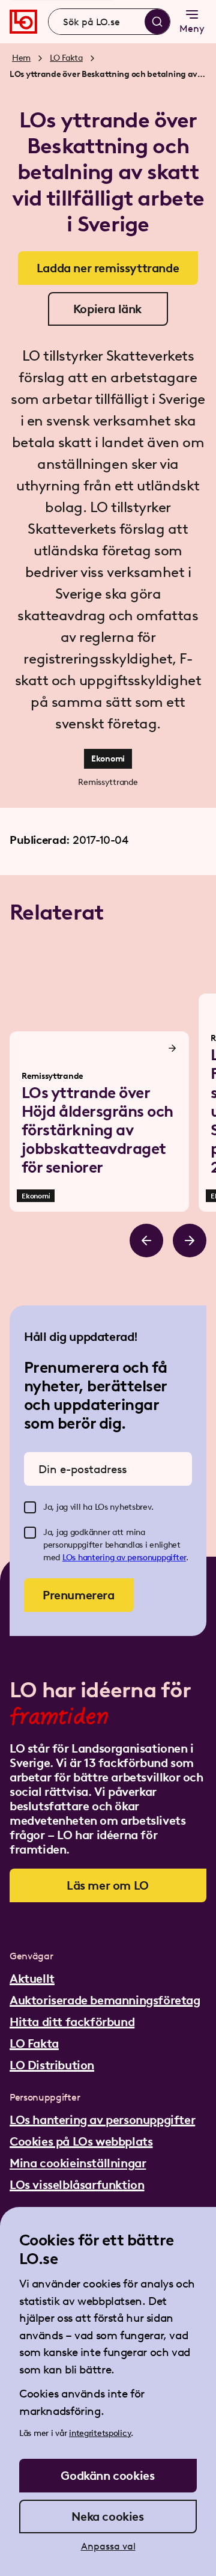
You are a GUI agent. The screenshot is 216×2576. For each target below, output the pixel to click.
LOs (70, 1558)
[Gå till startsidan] (23, 22)
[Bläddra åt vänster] (146, 1241)
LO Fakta (66, 58)
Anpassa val (108, 2546)
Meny (192, 29)
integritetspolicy (100, 2433)
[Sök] (157, 22)
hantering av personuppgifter (132, 1558)
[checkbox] (30, 1507)
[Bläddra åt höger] (190, 1241)
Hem (21, 58)
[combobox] (109, 22)
